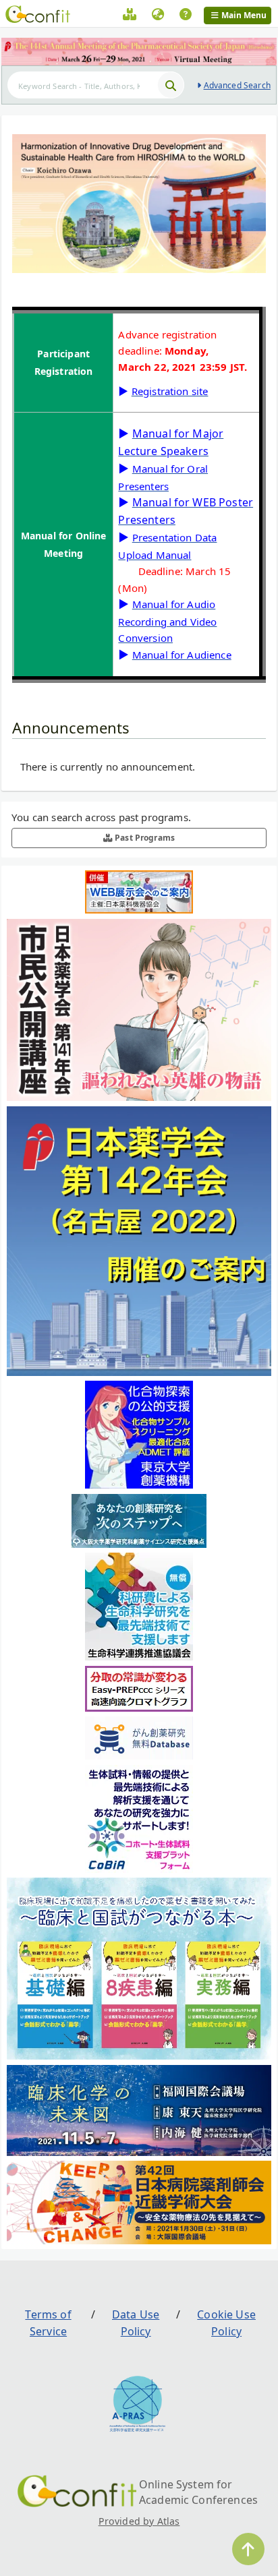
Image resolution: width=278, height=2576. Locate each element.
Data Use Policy (136, 2323)
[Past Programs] (130, 16)
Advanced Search (237, 85)
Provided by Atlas (139, 2521)
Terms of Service (48, 2323)
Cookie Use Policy (226, 2323)
